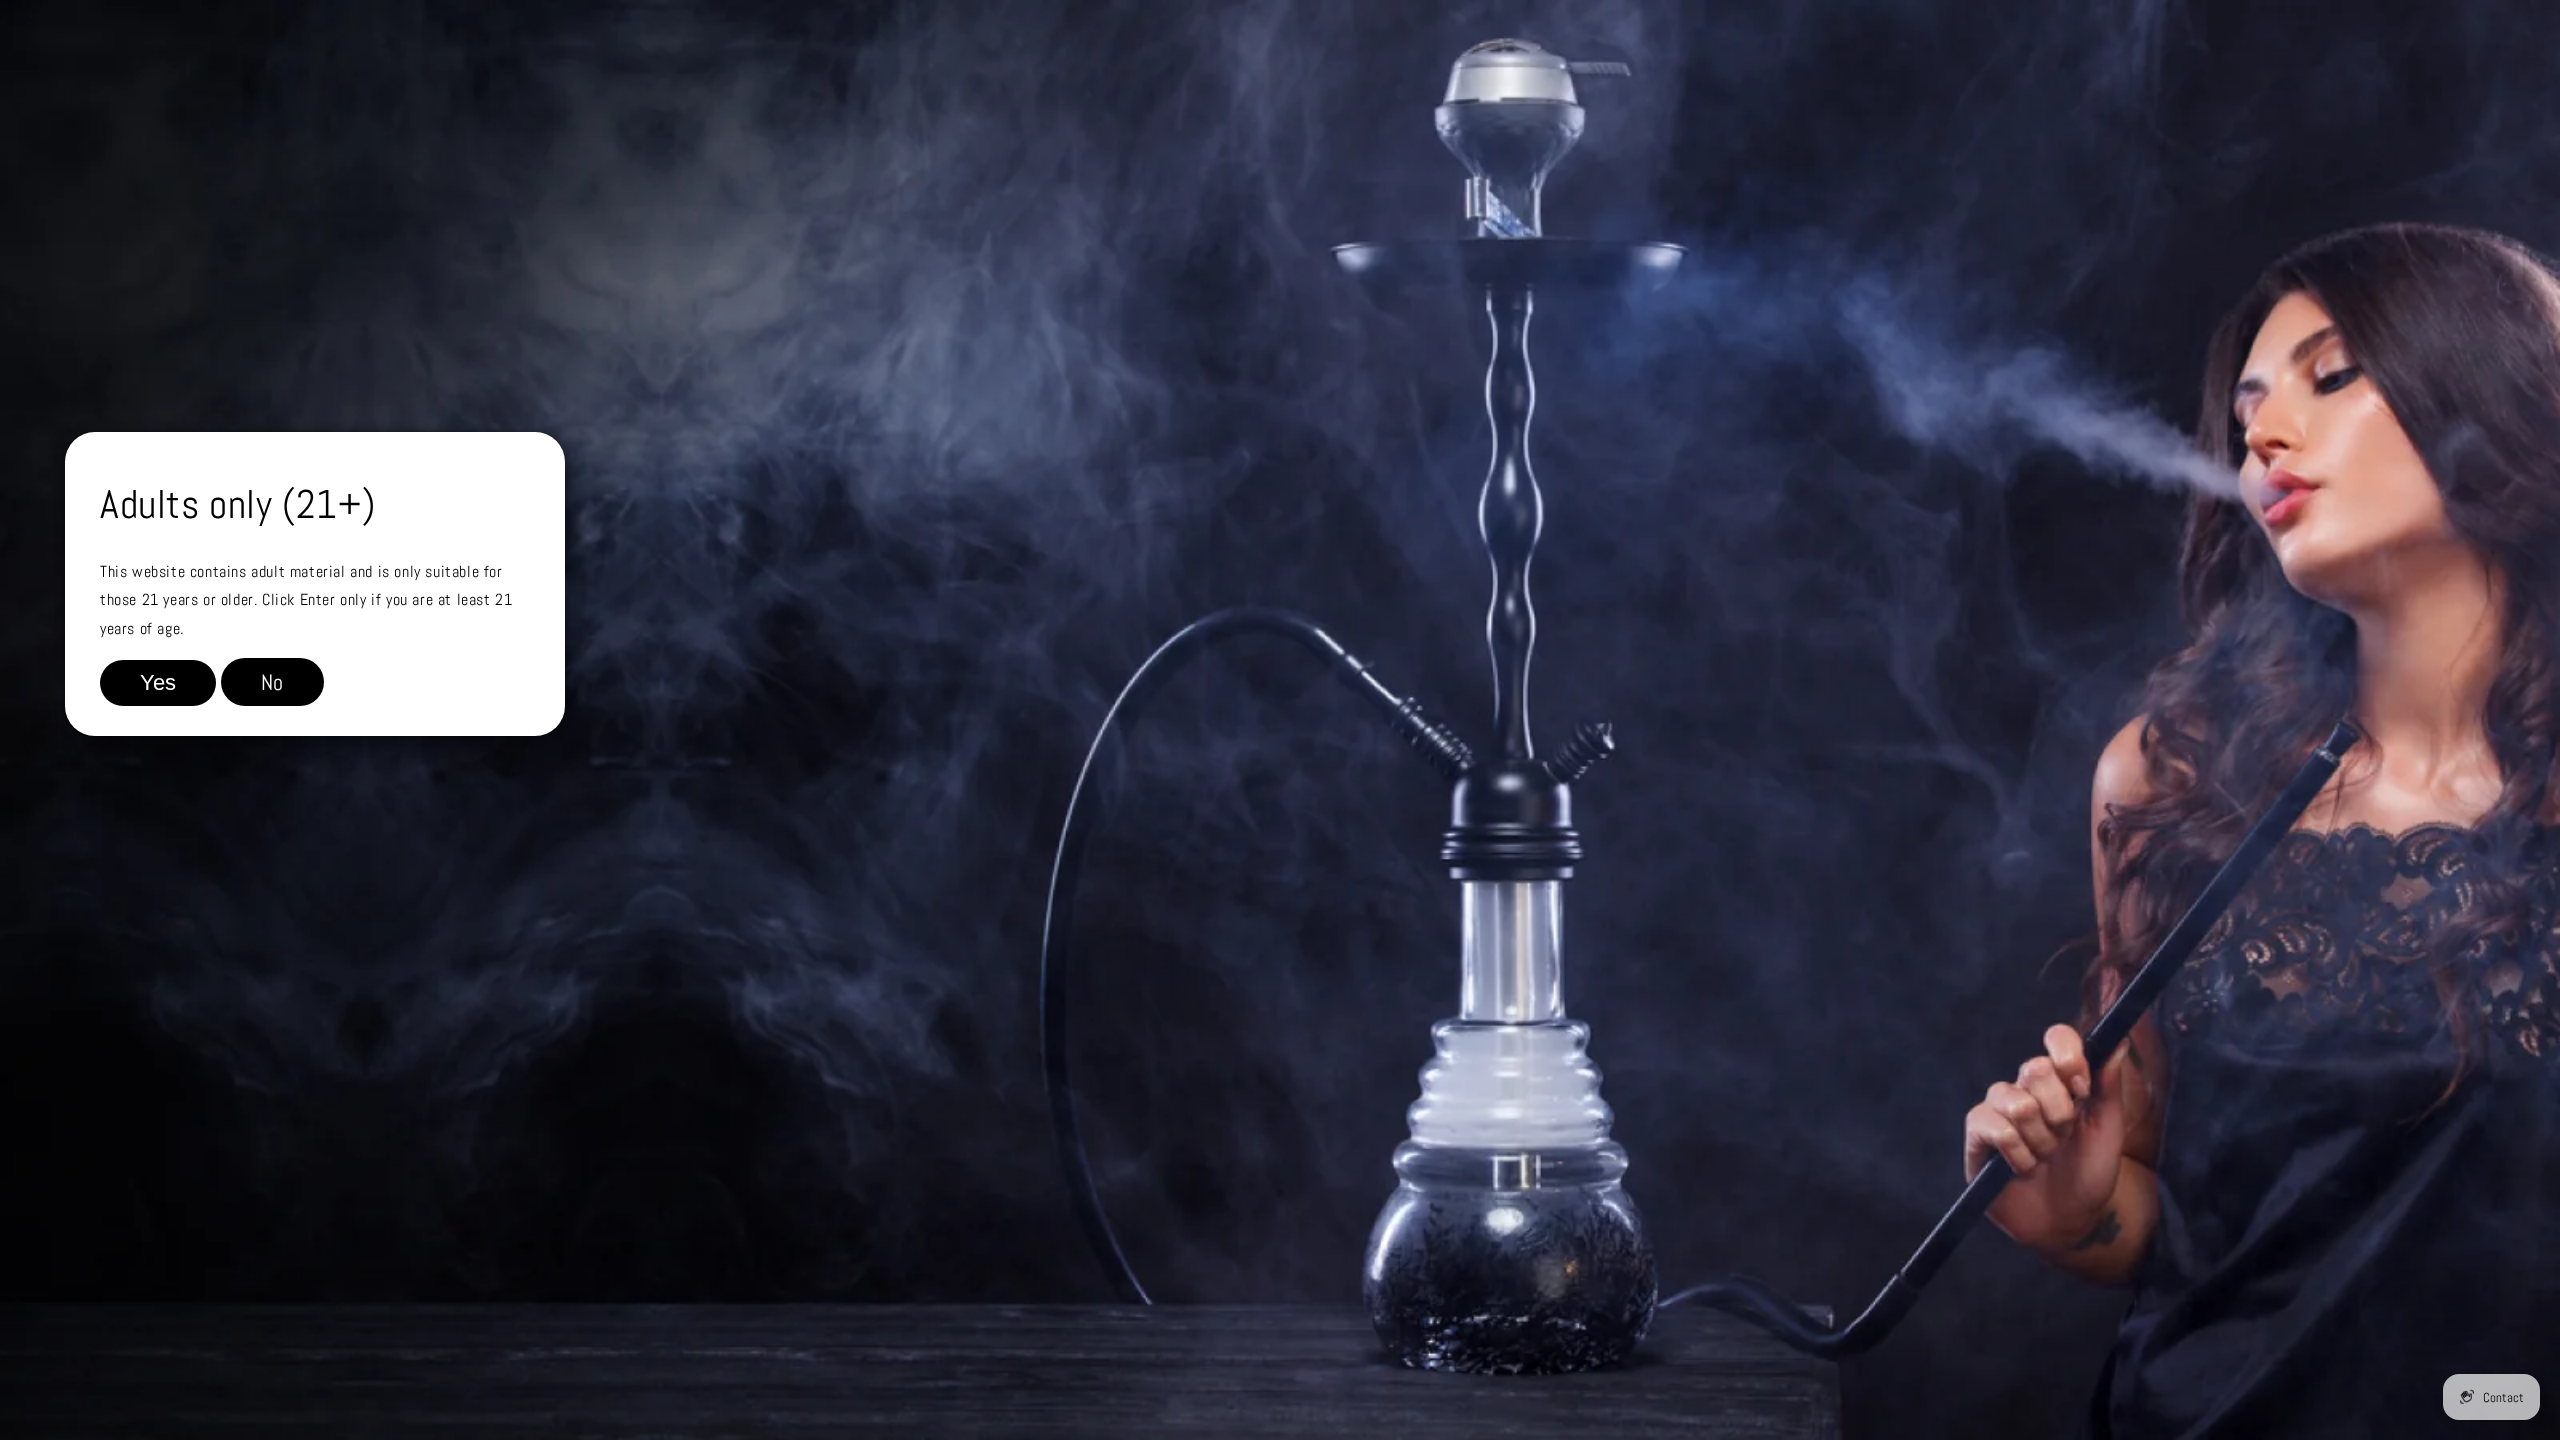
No (272, 682)
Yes (158, 682)
